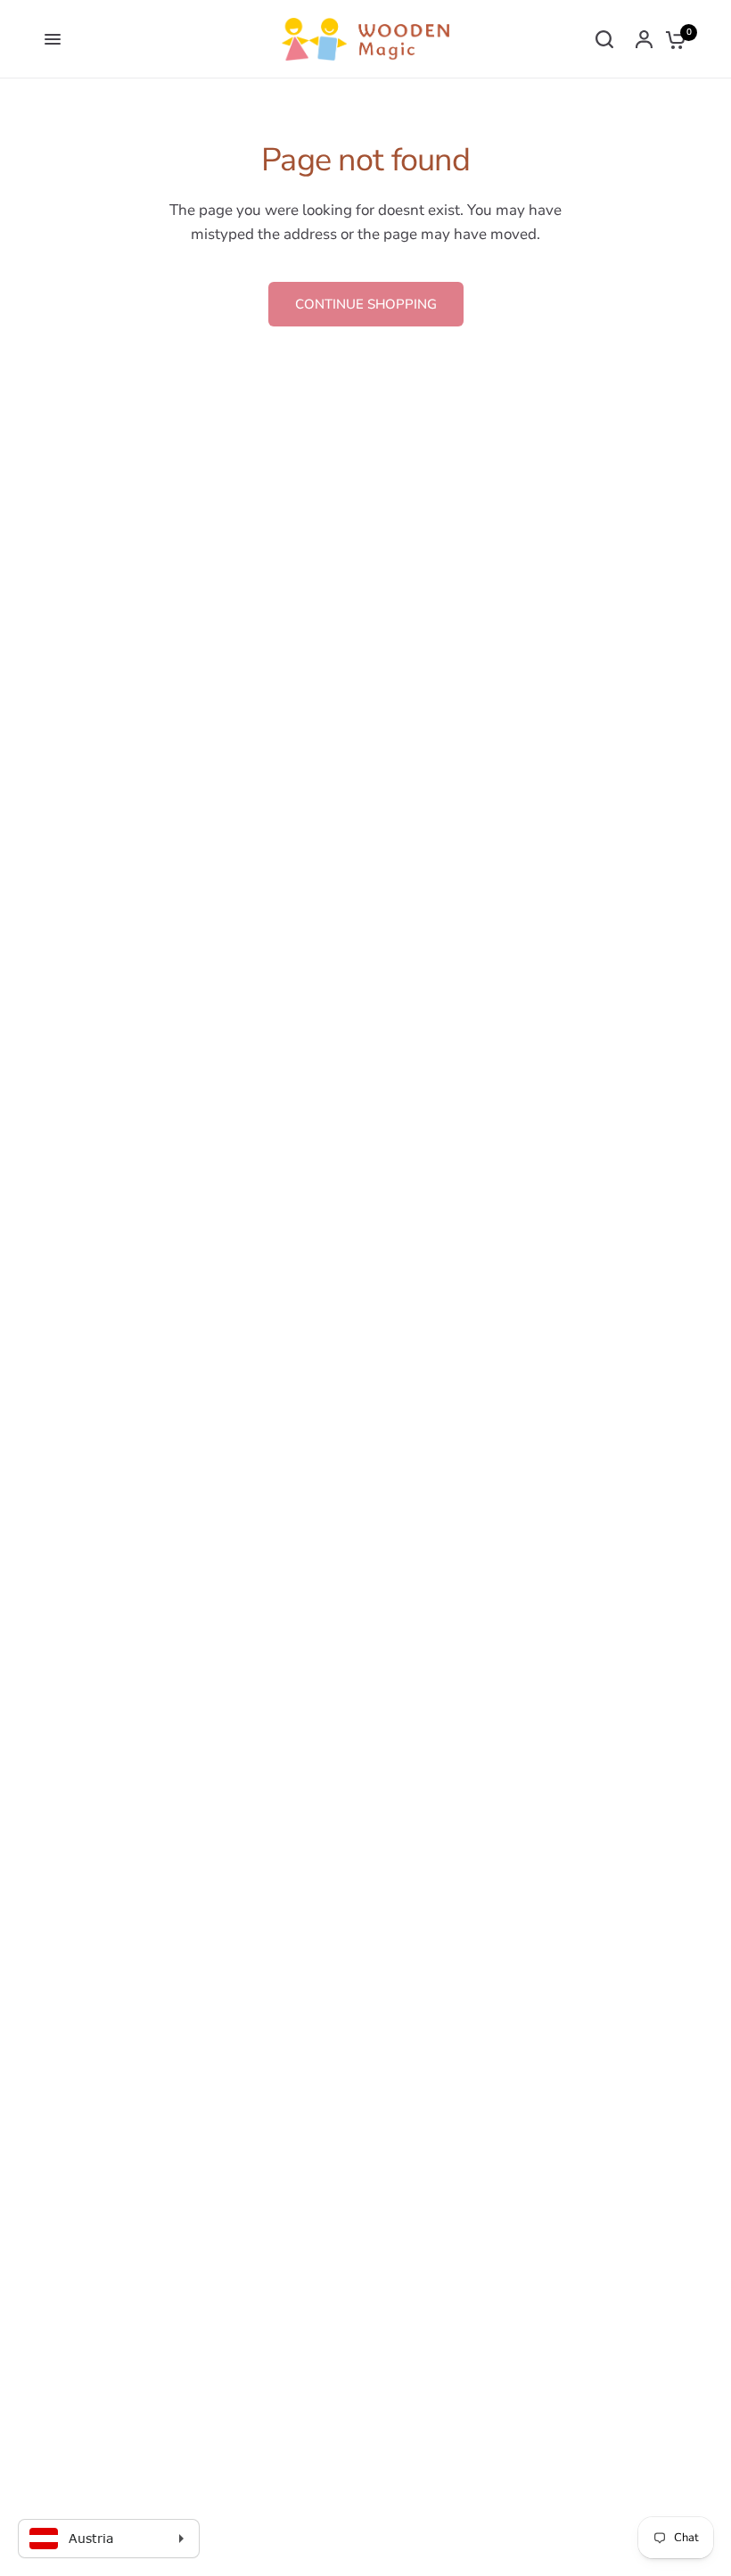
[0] (671, 39)
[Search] (604, 39)
